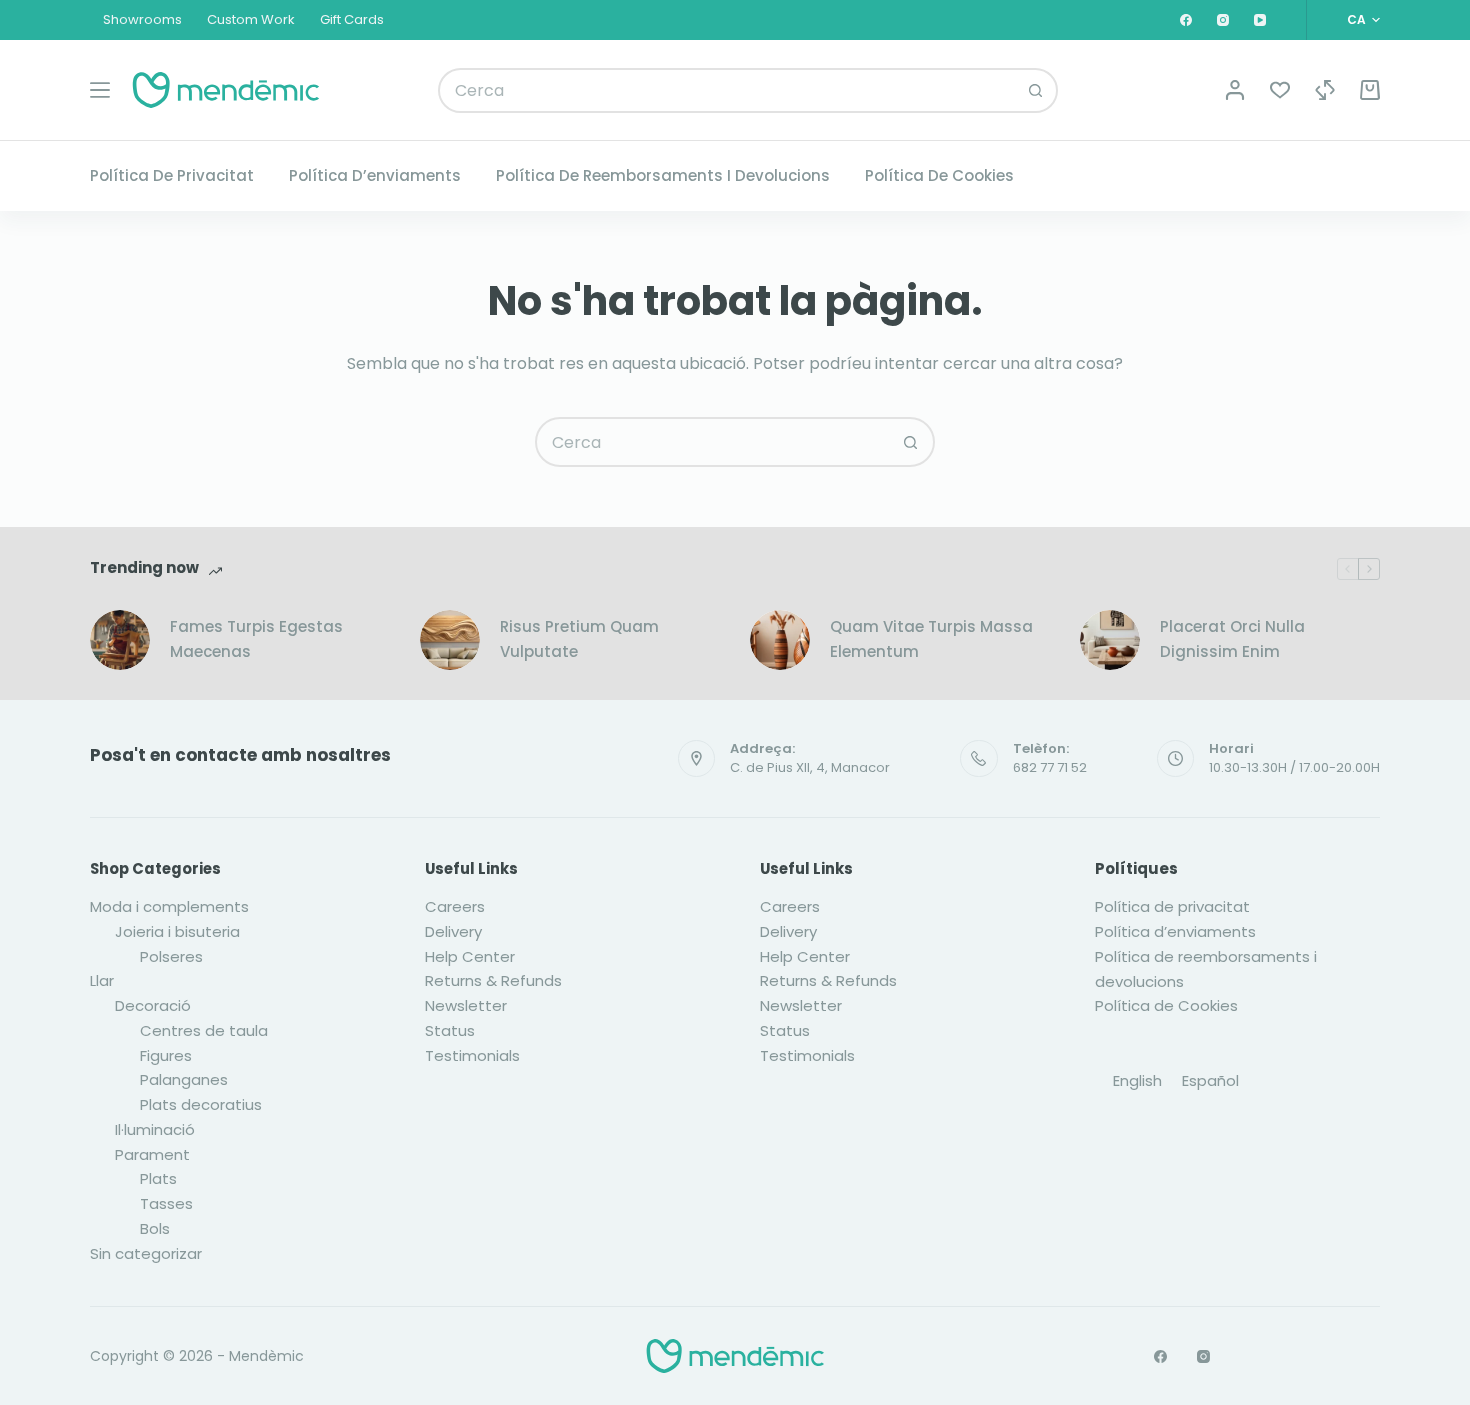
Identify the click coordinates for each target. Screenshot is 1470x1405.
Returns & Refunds (493, 980)
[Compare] (1325, 90)
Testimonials (472, 1055)
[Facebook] (1186, 20)
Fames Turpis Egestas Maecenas (256, 639)
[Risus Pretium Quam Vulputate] (450, 640)
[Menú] (100, 90)
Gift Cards (352, 19)
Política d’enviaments (375, 175)
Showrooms (142, 19)
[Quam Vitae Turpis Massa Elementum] (780, 640)
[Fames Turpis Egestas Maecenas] (120, 640)
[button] (1363, 20)
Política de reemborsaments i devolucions (663, 175)
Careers (455, 906)
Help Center (470, 956)
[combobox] (727, 90)
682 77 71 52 (1050, 767)
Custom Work (251, 19)
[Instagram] (1223, 20)
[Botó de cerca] (1035, 90)
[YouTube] (1260, 20)
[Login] (1235, 90)
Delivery (453, 931)
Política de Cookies (939, 175)
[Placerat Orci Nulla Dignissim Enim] (1110, 640)
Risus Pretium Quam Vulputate (579, 639)
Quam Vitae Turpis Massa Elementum (931, 639)
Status (450, 1030)
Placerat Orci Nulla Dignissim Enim (1232, 639)
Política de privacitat (172, 175)
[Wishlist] (1280, 90)
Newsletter (466, 1005)
